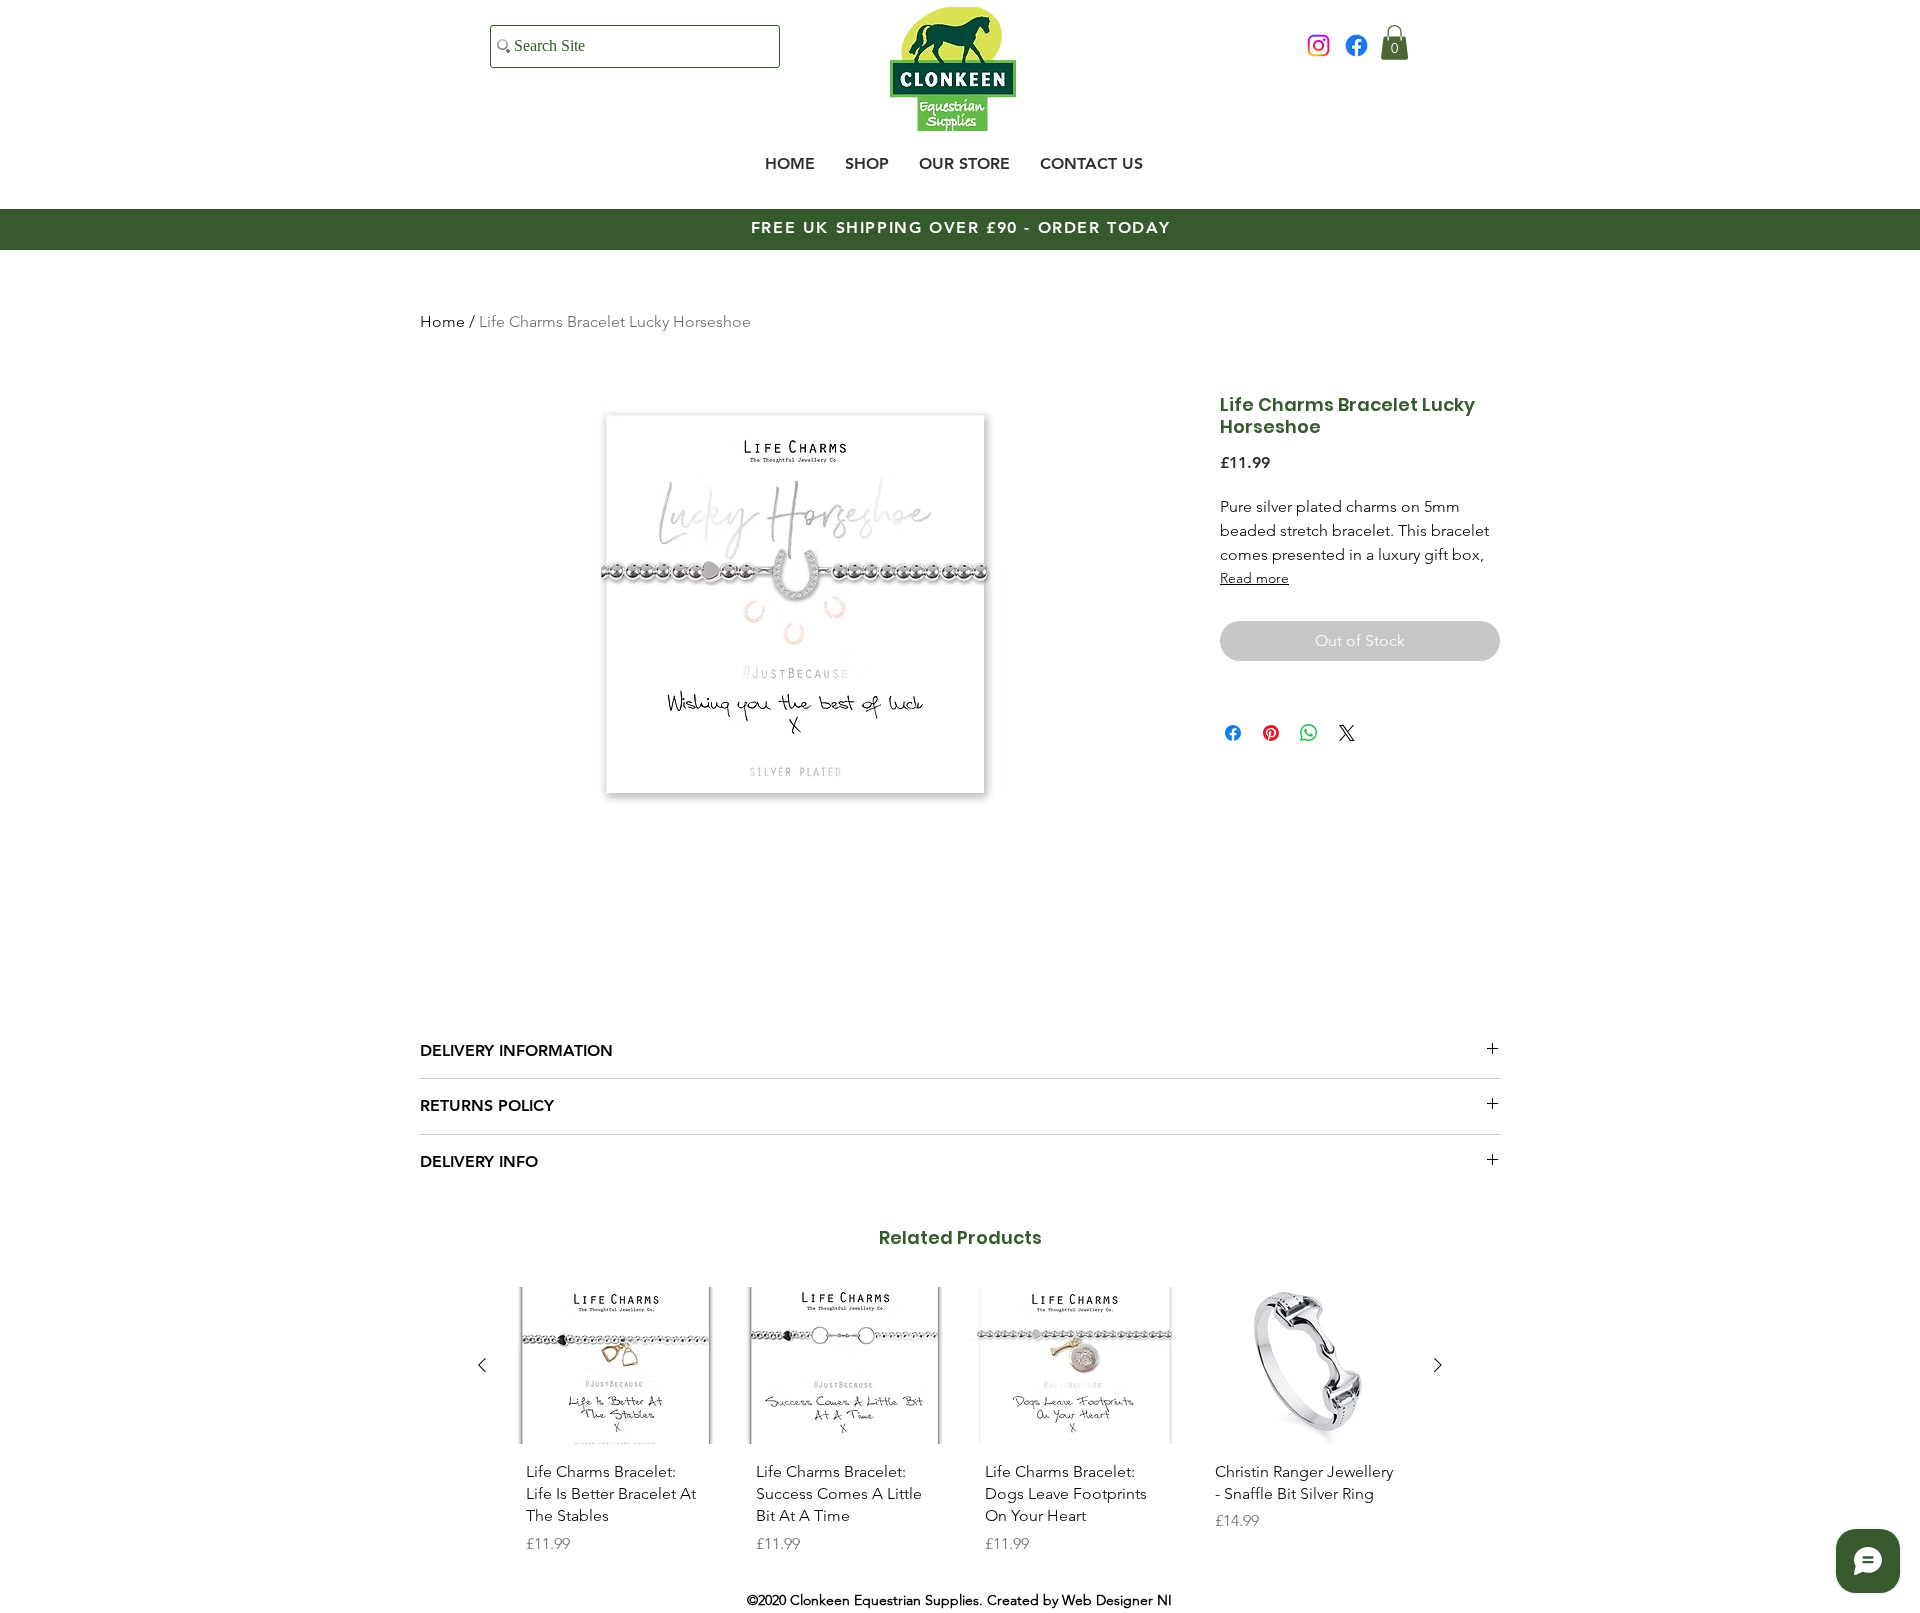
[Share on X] (1347, 733)
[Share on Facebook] (1233, 733)
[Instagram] (1318, 45)
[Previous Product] (482, 1365)
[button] (1394, 42)
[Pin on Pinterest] (1271, 733)
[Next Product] (1438, 1365)
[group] (960, 1428)
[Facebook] (1356, 45)
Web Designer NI (1117, 1600)
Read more (1254, 578)
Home (442, 321)
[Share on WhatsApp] (1309, 733)
